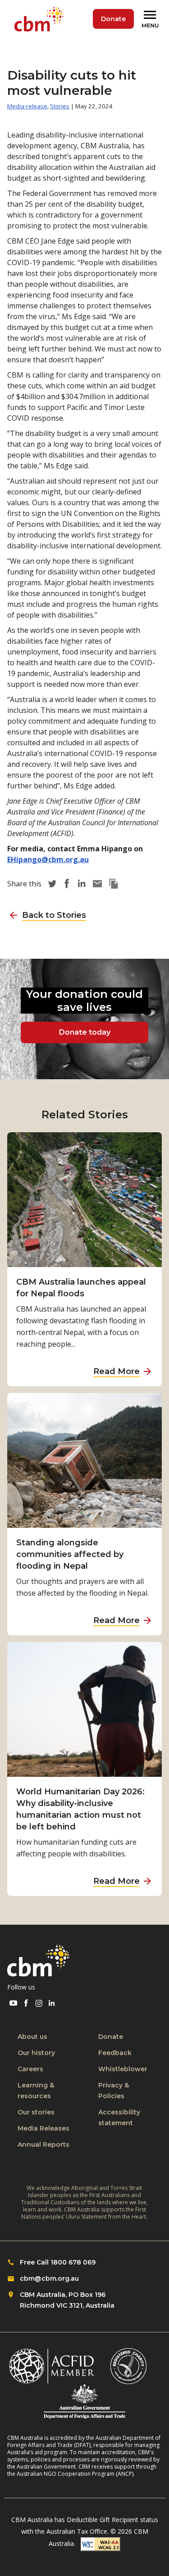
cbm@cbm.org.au (49, 2278)
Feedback (115, 2053)
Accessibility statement (119, 2118)
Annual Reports (43, 2144)
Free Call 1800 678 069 (58, 2262)
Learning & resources (36, 2091)
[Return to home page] (41, 19)
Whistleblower (123, 2069)
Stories (60, 106)
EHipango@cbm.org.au (48, 859)
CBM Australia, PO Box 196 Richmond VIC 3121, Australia (67, 2300)
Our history (36, 2053)
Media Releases (43, 2128)
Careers (30, 2069)
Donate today (85, 1032)
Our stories (36, 2112)
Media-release (27, 106)
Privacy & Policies (114, 2091)
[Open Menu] (151, 19)
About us (32, 2037)
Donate (113, 19)
